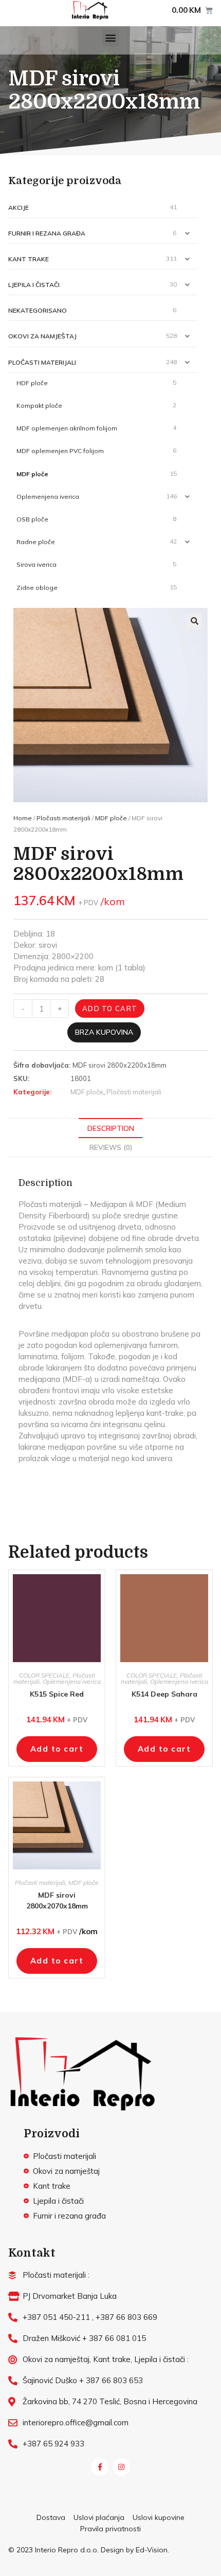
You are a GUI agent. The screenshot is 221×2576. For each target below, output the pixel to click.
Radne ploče (36, 542)
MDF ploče (32, 474)
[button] (111, 38)
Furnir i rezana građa (47, 233)
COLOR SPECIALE (44, 1675)
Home (23, 818)
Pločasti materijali (42, 362)
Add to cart (110, 1008)
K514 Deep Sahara (164, 1694)
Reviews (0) (111, 1147)
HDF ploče (32, 383)
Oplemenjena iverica (48, 497)
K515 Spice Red (57, 1694)
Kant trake (29, 259)
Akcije (19, 208)
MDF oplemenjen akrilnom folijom (67, 428)
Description (111, 1128)
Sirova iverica (36, 564)
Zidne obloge (37, 588)
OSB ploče (32, 519)
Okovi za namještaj (42, 336)
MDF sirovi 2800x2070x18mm (57, 1901)
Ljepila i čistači (34, 285)
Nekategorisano (38, 310)
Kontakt (32, 2253)
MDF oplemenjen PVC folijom (60, 451)
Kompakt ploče (39, 406)
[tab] (110, 1128)
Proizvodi (52, 2133)
